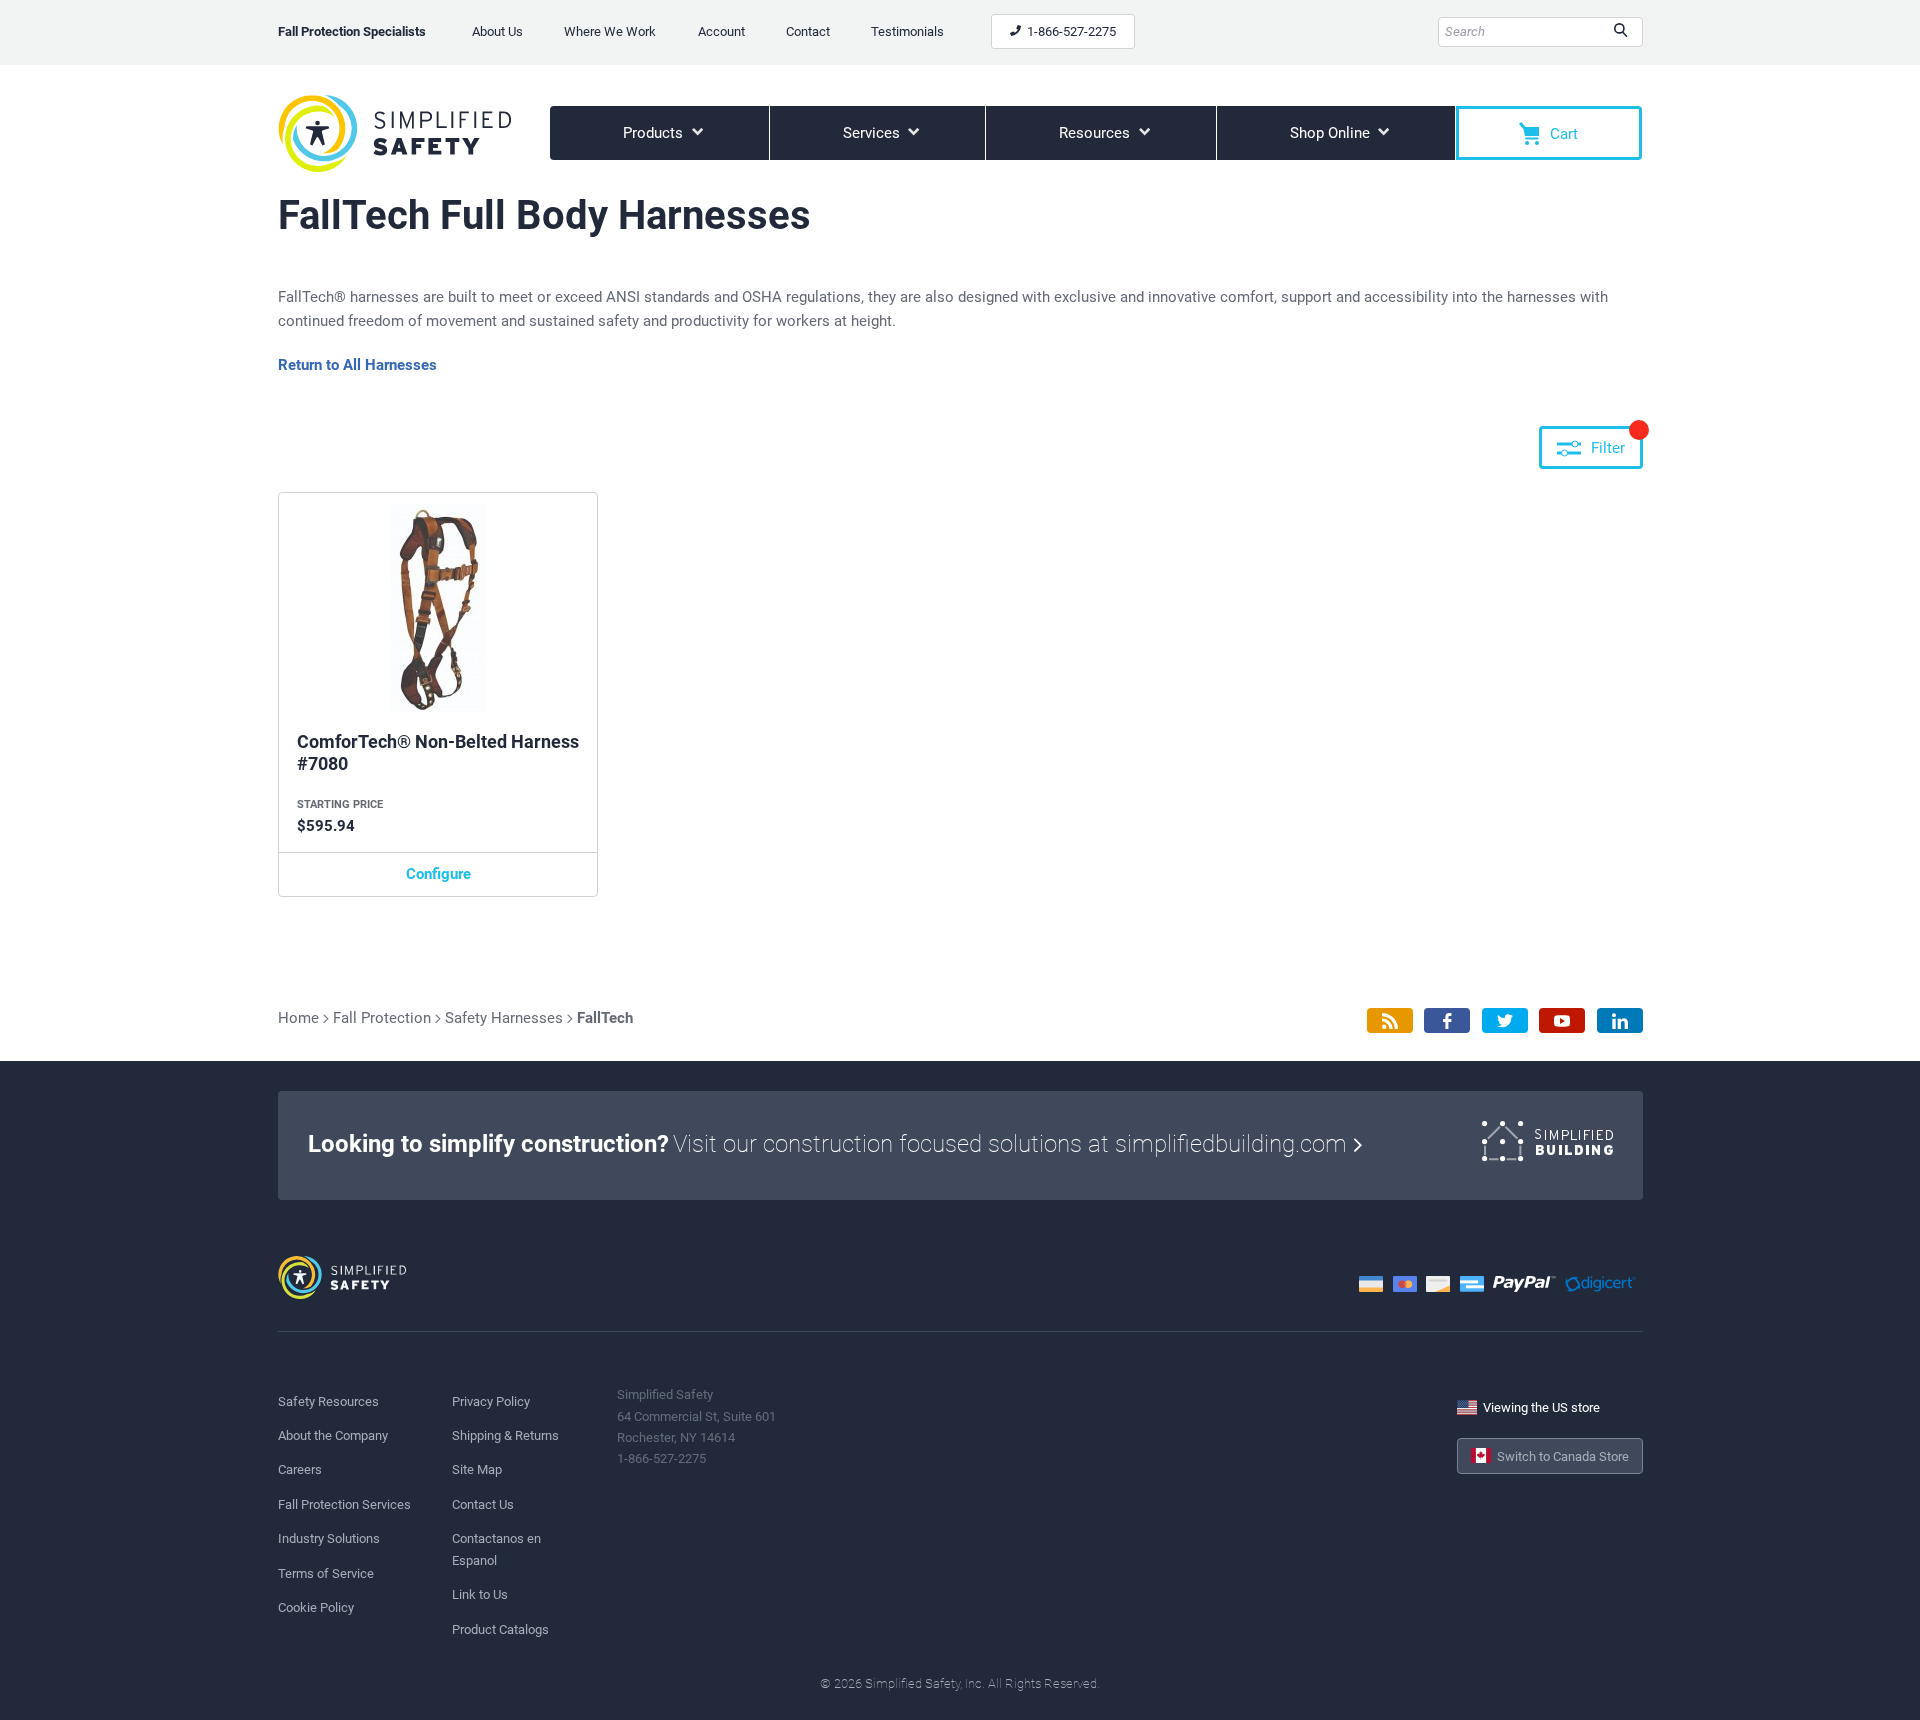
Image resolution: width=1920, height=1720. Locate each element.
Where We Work (610, 31)
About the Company (333, 1435)
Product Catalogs (500, 1629)
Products (655, 133)
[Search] (1620, 32)
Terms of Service (326, 1573)
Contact (808, 31)
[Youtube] (1562, 1020)
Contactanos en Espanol (496, 1549)
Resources (1096, 133)
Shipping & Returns (505, 1435)
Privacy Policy (491, 1401)
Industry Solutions (329, 1538)
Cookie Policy (316, 1607)
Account (721, 31)
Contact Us (483, 1504)
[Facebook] (1447, 1020)
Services (873, 133)
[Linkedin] (1620, 1020)
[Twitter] (1505, 1020)
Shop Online (1332, 133)
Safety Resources (328, 1401)
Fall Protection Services (344, 1504)
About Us (497, 31)
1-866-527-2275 (1070, 31)
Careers (300, 1469)
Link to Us (480, 1594)
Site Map (477, 1469)
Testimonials (907, 31)
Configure (438, 874)
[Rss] (1390, 1020)
